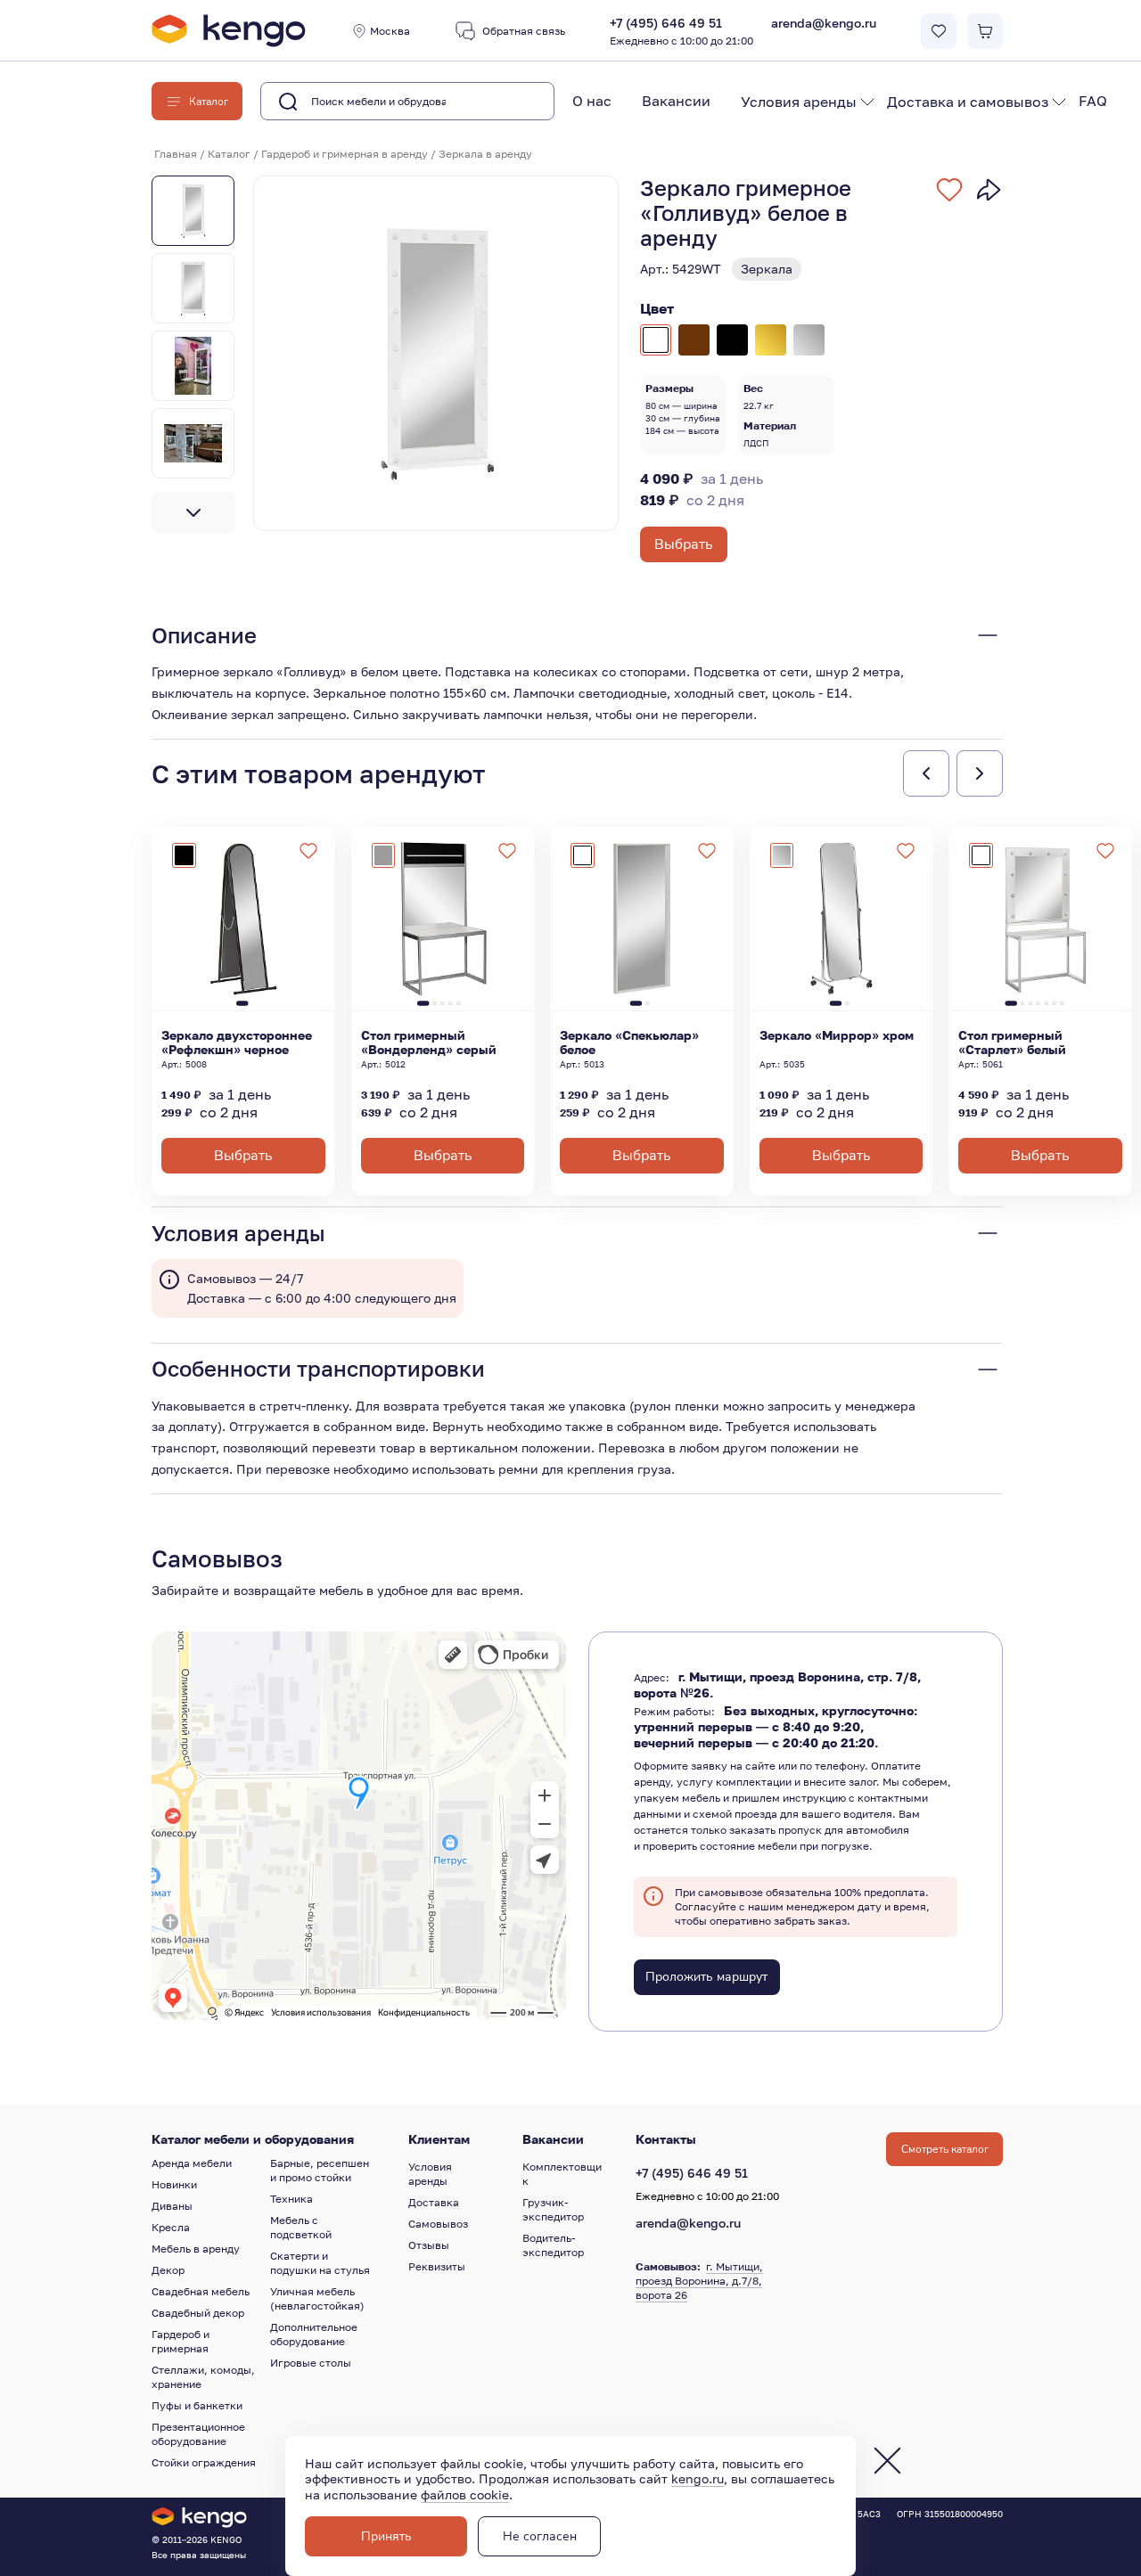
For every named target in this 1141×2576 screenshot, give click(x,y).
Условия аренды (799, 102)
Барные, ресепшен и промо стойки (320, 2170)
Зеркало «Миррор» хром (837, 1035)
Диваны (172, 2206)
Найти (513, 102)
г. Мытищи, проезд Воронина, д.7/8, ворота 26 (699, 2281)
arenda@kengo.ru (824, 23)
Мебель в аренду (196, 2249)
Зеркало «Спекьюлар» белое (629, 1043)
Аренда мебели (192, 2163)
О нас (592, 101)
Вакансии (676, 101)
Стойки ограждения (204, 2462)
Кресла (171, 2227)
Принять (386, 2536)
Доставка (434, 2202)
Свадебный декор (198, 2313)
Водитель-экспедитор (553, 2245)
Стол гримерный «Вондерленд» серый (429, 1043)
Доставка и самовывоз (968, 102)
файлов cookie (465, 2494)
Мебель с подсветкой (301, 2227)
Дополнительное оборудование (314, 2334)
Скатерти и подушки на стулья (320, 2263)
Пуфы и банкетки (197, 2405)
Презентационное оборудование (198, 2434)
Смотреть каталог (945, 2149)
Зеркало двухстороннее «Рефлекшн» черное (237, 1043)
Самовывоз (438, 2224)
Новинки (174, 2184)
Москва (390, 31)
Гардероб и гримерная (181, 2341)
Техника (291, 2199)
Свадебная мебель (201, 2291)
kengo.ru (698, 2478)
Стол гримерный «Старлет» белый (1012, 1043)
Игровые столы (311, 2363)
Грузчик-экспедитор (553, 2209)
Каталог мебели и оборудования (253, 2139)
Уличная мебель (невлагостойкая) (317, 2298)
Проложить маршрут (706, 1977)
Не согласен (540, 2536)
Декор (168, 2270)
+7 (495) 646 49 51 (681, 32)
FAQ (1093, 101)
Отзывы (429, 2245)
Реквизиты (437, 2266)
